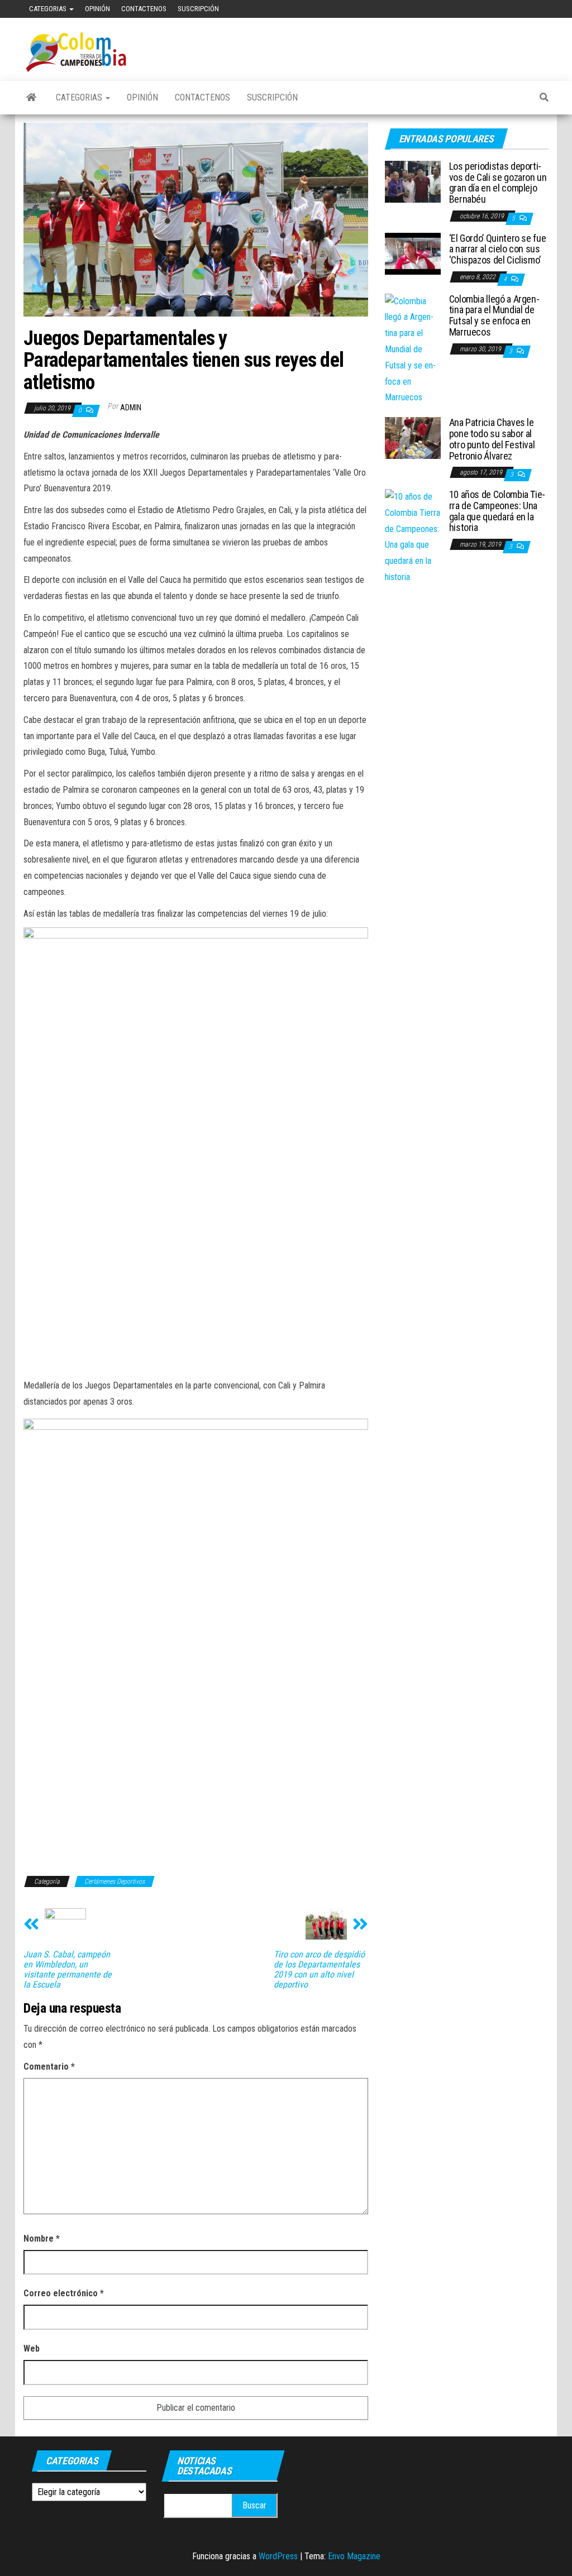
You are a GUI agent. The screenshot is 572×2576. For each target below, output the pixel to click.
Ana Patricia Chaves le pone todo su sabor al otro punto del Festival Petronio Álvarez (492, 439)
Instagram (548, 9)
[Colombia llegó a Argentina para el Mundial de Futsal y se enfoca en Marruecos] (413, 349)
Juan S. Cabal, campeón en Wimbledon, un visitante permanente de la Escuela (68, 1970)
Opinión (97, 9)
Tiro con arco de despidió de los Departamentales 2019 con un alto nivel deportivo (319, 1970)
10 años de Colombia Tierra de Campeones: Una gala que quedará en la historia (497, 511)
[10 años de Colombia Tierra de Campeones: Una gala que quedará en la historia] (413, 537)
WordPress (278, 2556)
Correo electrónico (64, 2293)
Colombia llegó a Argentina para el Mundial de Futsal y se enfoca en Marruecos (494, 315)
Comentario (49, 2067)
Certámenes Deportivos (115, 1881)
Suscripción (198, 9)
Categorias (49, 9)
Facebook (494, 9)
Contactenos (144, 9)
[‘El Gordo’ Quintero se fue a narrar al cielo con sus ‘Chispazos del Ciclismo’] (413, 253)
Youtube (512, 9)
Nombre (42, 2239)
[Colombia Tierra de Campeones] (31, 98)
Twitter (530, 9)
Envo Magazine (354, 2556)
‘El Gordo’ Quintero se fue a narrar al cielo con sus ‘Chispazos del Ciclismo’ (498, 249)
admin (131, 408)
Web (32, 2348)
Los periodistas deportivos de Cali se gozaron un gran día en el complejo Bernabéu (498, 183)
